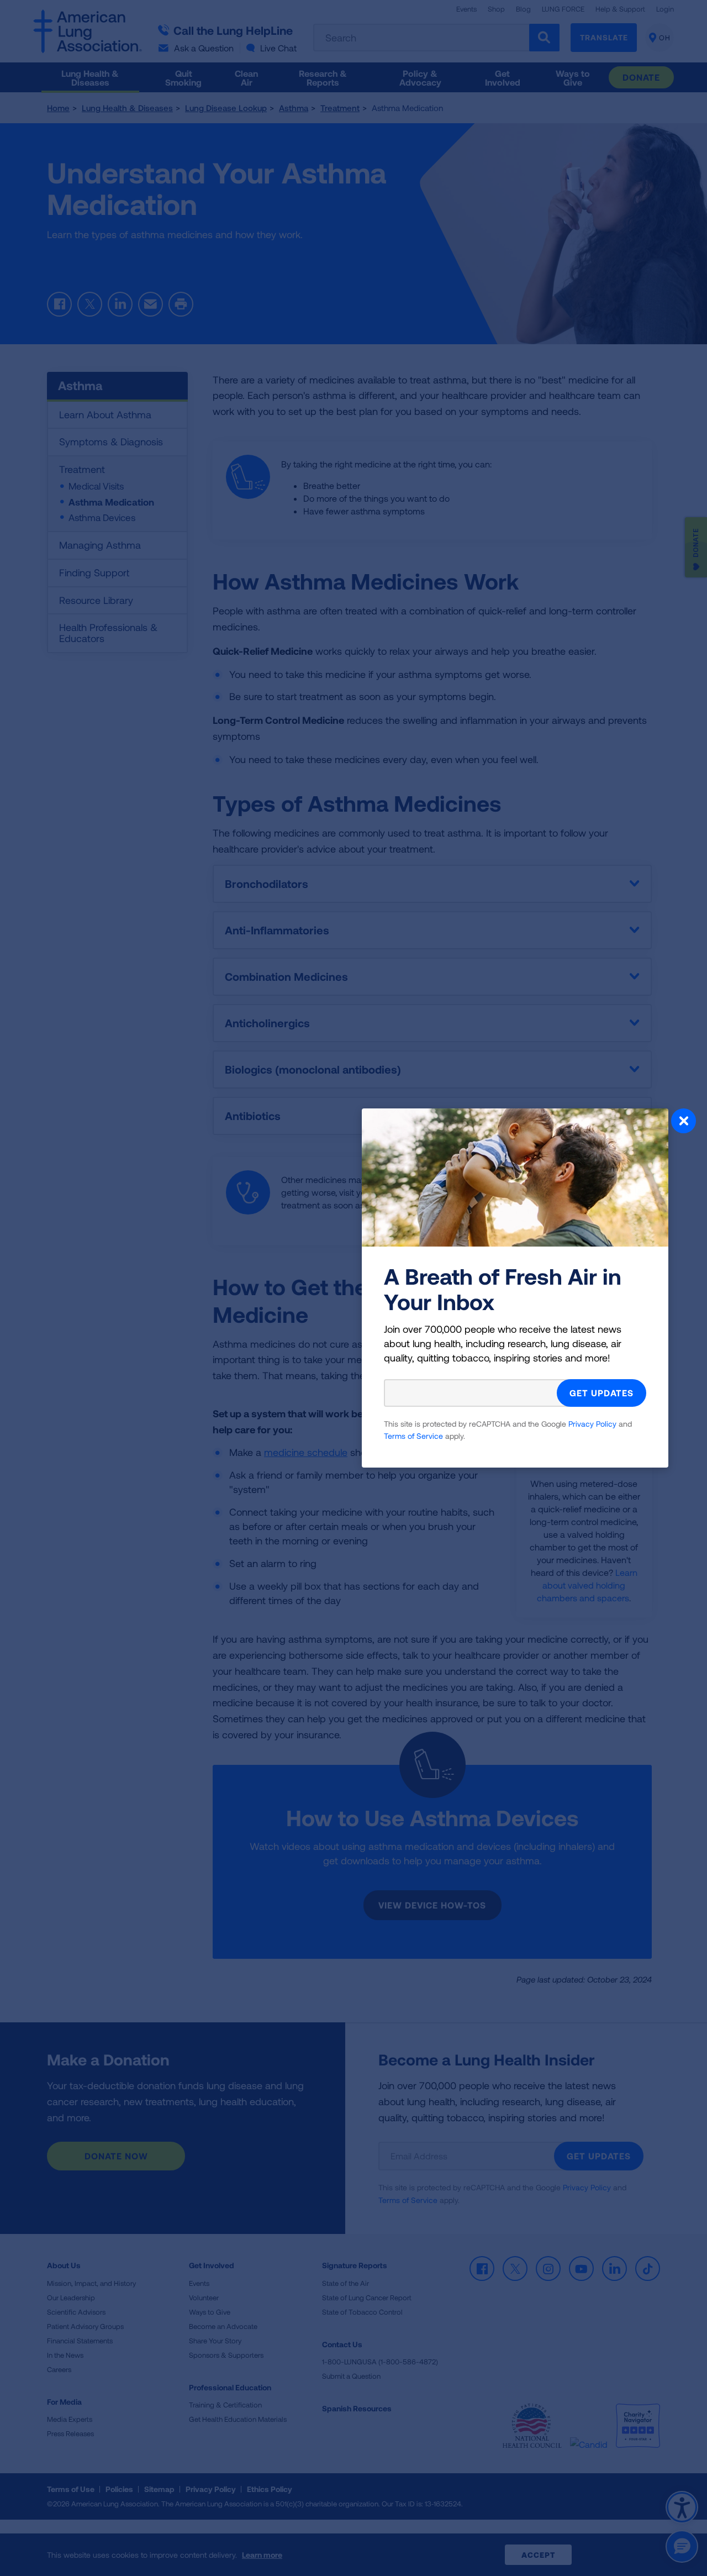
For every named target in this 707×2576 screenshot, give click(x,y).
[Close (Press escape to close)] (684, 1122)
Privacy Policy (592, 1424)
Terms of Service (413, 1436)
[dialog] (353, 1288)
